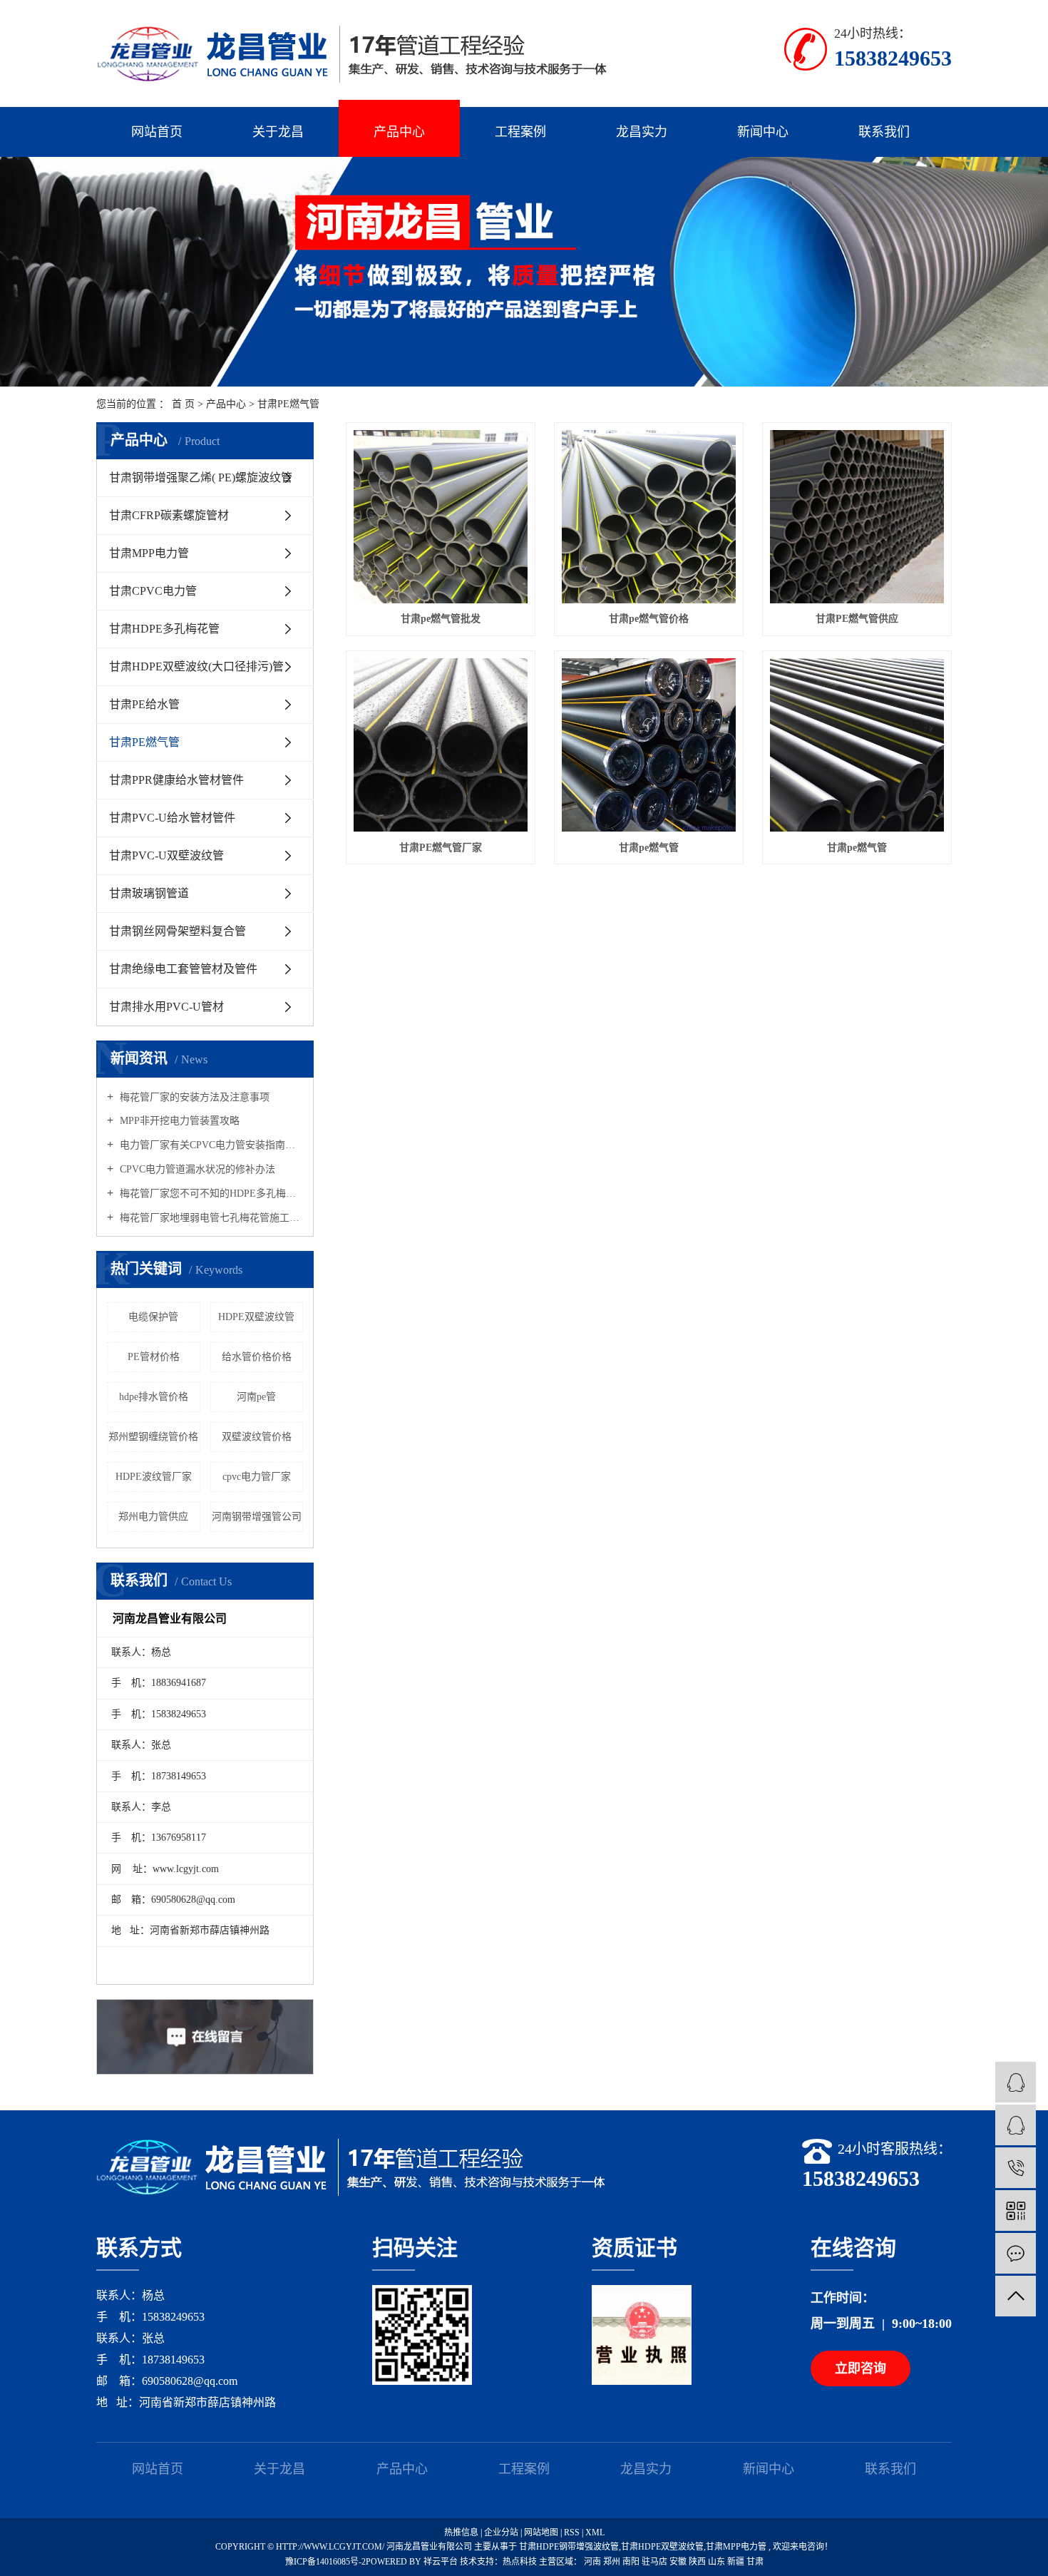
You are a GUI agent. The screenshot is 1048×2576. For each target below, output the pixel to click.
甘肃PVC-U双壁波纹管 (166, 855)
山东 (718, 2562)
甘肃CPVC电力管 (153, 591)
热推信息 (461, 2532)
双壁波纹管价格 (257, 1437)
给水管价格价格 (257, 1357)
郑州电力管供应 (153, 1517)
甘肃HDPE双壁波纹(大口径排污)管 (196, 666)
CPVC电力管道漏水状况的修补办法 (196, 1169)
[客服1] (1016, 2082)
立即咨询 (861, 2368)
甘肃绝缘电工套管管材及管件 (183, 969)
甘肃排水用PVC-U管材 (166, 1007)
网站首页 (157, 132)
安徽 (679, 2562)
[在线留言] (1016, 2253)
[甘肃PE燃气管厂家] (441, 745)
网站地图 (542, 2532)
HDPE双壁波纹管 (256, 1317)
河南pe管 (256, 1397)
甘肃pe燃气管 (649, 848)
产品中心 (399, 132)
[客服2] (1016, 2125)
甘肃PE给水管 (144, 704)
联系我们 (884, 132)
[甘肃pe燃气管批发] (441, 517)
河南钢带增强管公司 (257, 1517)
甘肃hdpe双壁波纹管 (662, 2547)
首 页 (183, 404)
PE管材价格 (154, 1357)
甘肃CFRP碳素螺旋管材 (169, 515)
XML (595, 2532)
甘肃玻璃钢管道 (149, 893)
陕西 (698, 2562)
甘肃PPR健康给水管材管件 (176, 780)
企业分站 (501, 2532)
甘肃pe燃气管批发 (441, 619)
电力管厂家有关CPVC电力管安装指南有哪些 (210, 1145)
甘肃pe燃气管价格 (649, 619)
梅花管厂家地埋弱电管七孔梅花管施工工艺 (210, 1218)
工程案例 (520, 132)
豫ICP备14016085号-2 (325, 2562)
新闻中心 (763, 132)
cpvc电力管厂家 (257, 1477)
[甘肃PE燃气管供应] (857, 517)
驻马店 (656, 2562)
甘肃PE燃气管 (288, 404)
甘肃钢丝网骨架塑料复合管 (178, 931)
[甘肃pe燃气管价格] (649, 517)
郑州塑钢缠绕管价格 (153, 1437)
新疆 (737, 2562)
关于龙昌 (278, 132)
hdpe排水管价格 (154, 1397)
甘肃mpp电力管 (736, 2547)
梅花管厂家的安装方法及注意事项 (193, 1097)
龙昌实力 (642, 132)
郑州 (613, 2562)
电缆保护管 (153, 1317)
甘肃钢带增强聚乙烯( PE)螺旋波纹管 (201, 477)
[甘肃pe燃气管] (649, 745)
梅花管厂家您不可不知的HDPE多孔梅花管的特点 (210, 1194)
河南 (594, 2562)
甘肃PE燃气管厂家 (441, 848)
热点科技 (520, 2562)
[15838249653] (1016, 2168)
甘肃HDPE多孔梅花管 (164, 629)
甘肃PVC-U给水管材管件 (172, 818)
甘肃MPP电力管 (149, 553)
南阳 (632, 2562)
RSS (572, 2532)
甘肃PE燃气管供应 (857, 619)
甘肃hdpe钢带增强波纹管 (569, 2547)
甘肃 (755, 2562)
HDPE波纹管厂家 (154, 1477)
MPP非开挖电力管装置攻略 (178, 1121)
